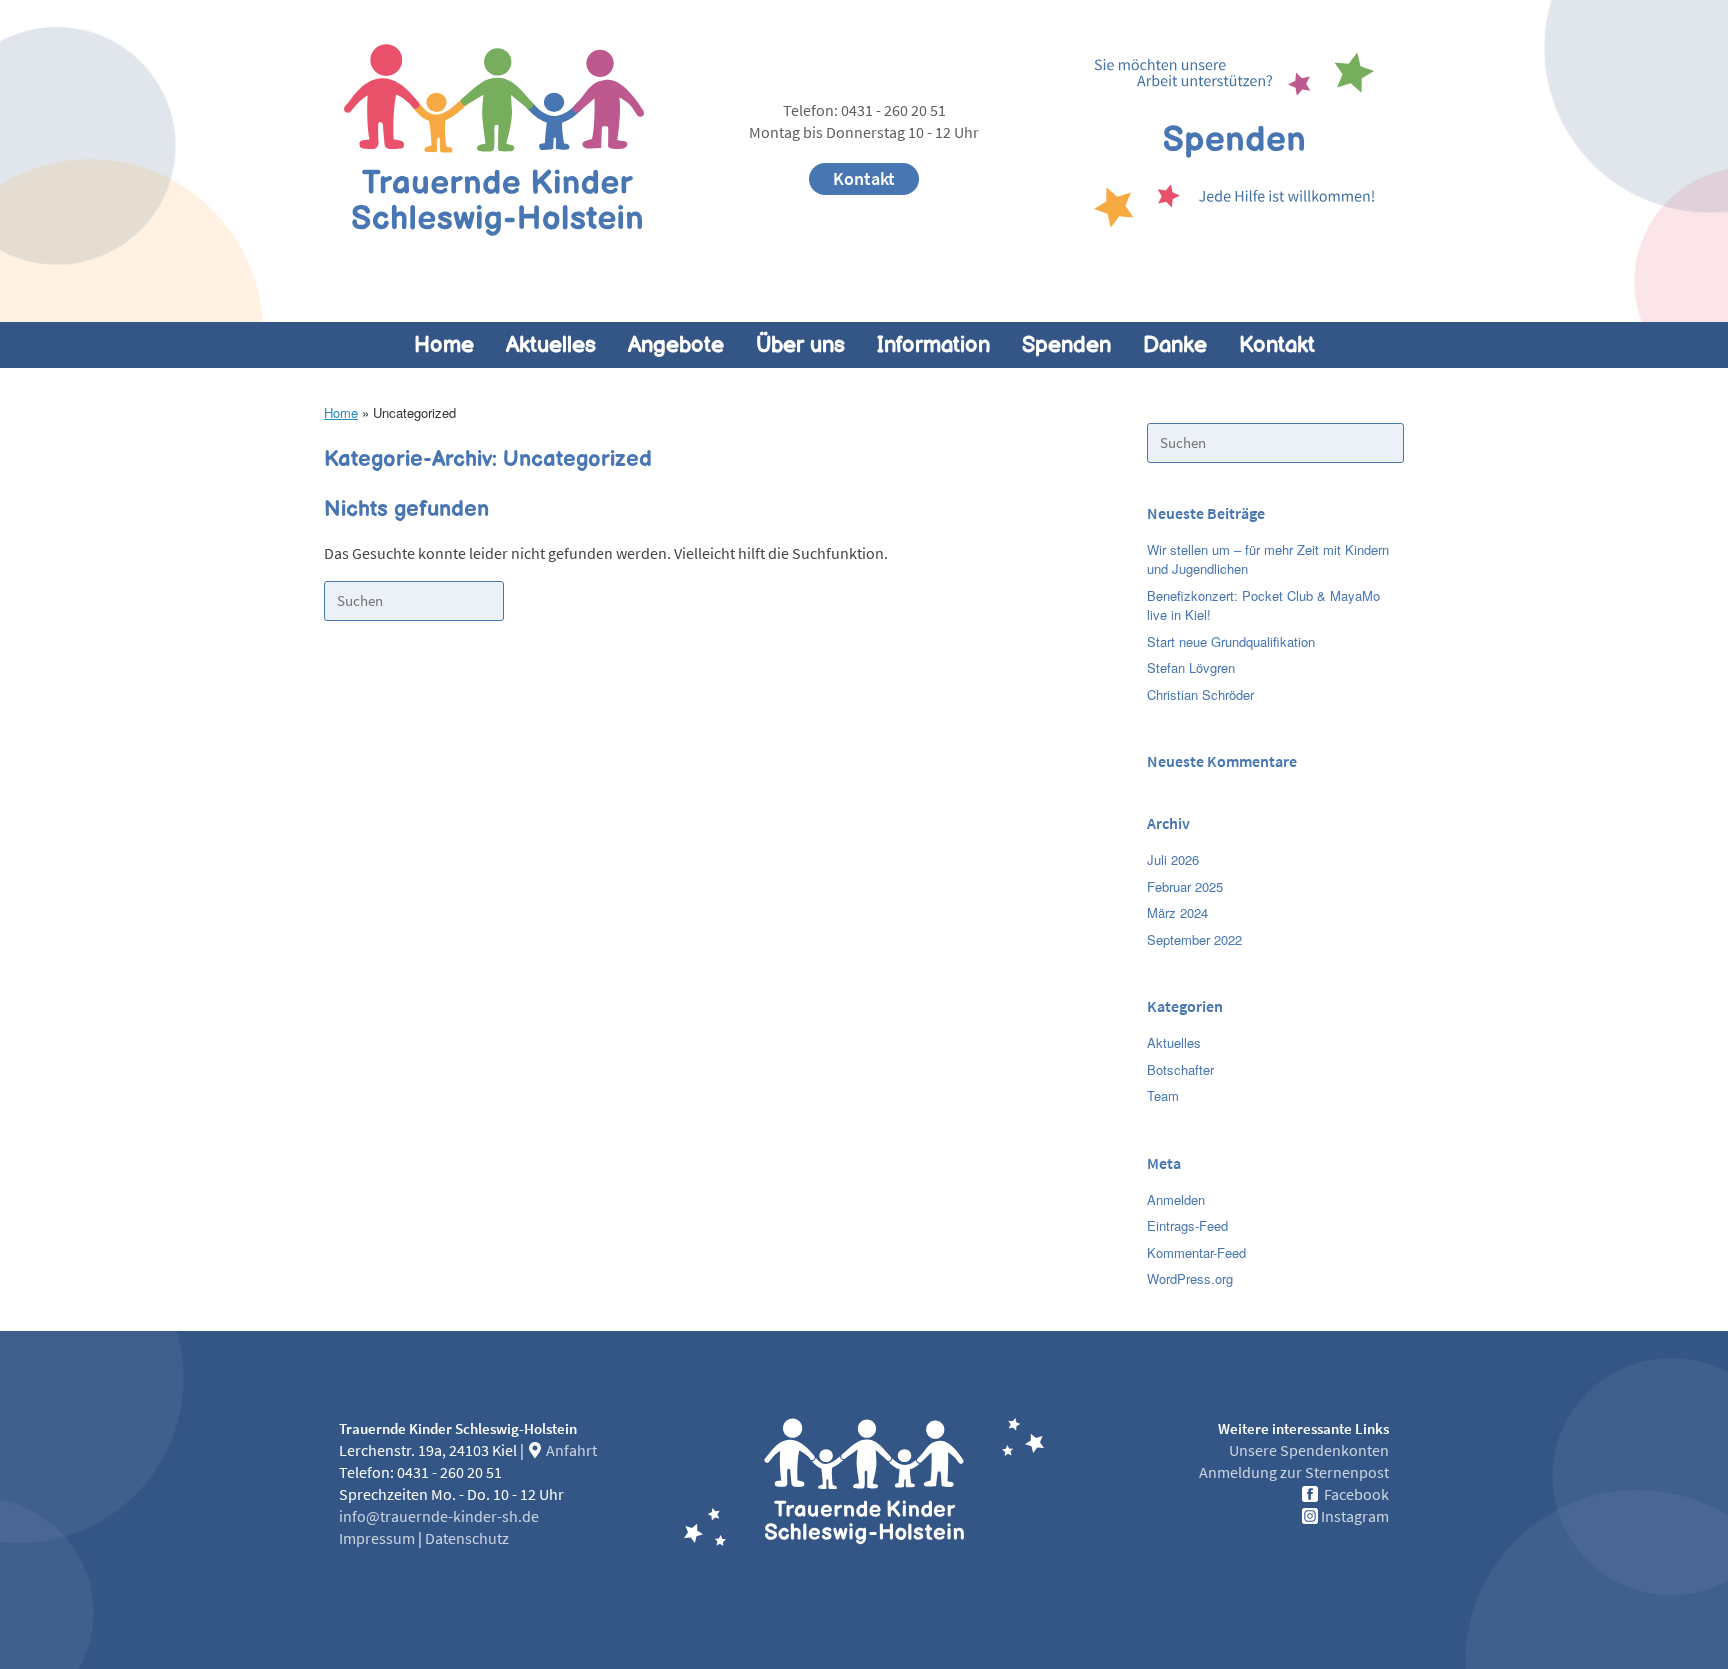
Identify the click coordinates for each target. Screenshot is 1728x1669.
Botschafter (1180, 1069)
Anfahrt (570, 1451)
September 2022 (1194, 939)
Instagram (1355, 1517)
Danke (1175, 345)
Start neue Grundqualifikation (1231, 641)
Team (1163, 1095)
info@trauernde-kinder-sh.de (439, 1517)
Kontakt (864, 179)
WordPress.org (1190, 1278)
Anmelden (1176, 1199)
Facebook (1356, 1495)
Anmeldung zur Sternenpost (1294, 1473)
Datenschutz (467, 1539)
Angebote (676, 345)
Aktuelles (551, 345)
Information (933, 345)
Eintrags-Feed (1187, 1225)
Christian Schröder (1200, 694)
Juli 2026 (1173, 859)
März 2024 (1177, 912)
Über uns (800, 345)
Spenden (1066, 345)
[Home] (494, 140)
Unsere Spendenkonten (1309, 1451)
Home (444, 345)
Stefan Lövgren (1191, 667)
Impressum (377, 1539)
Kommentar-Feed (1196, 1252)
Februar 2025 (1185, 886)
